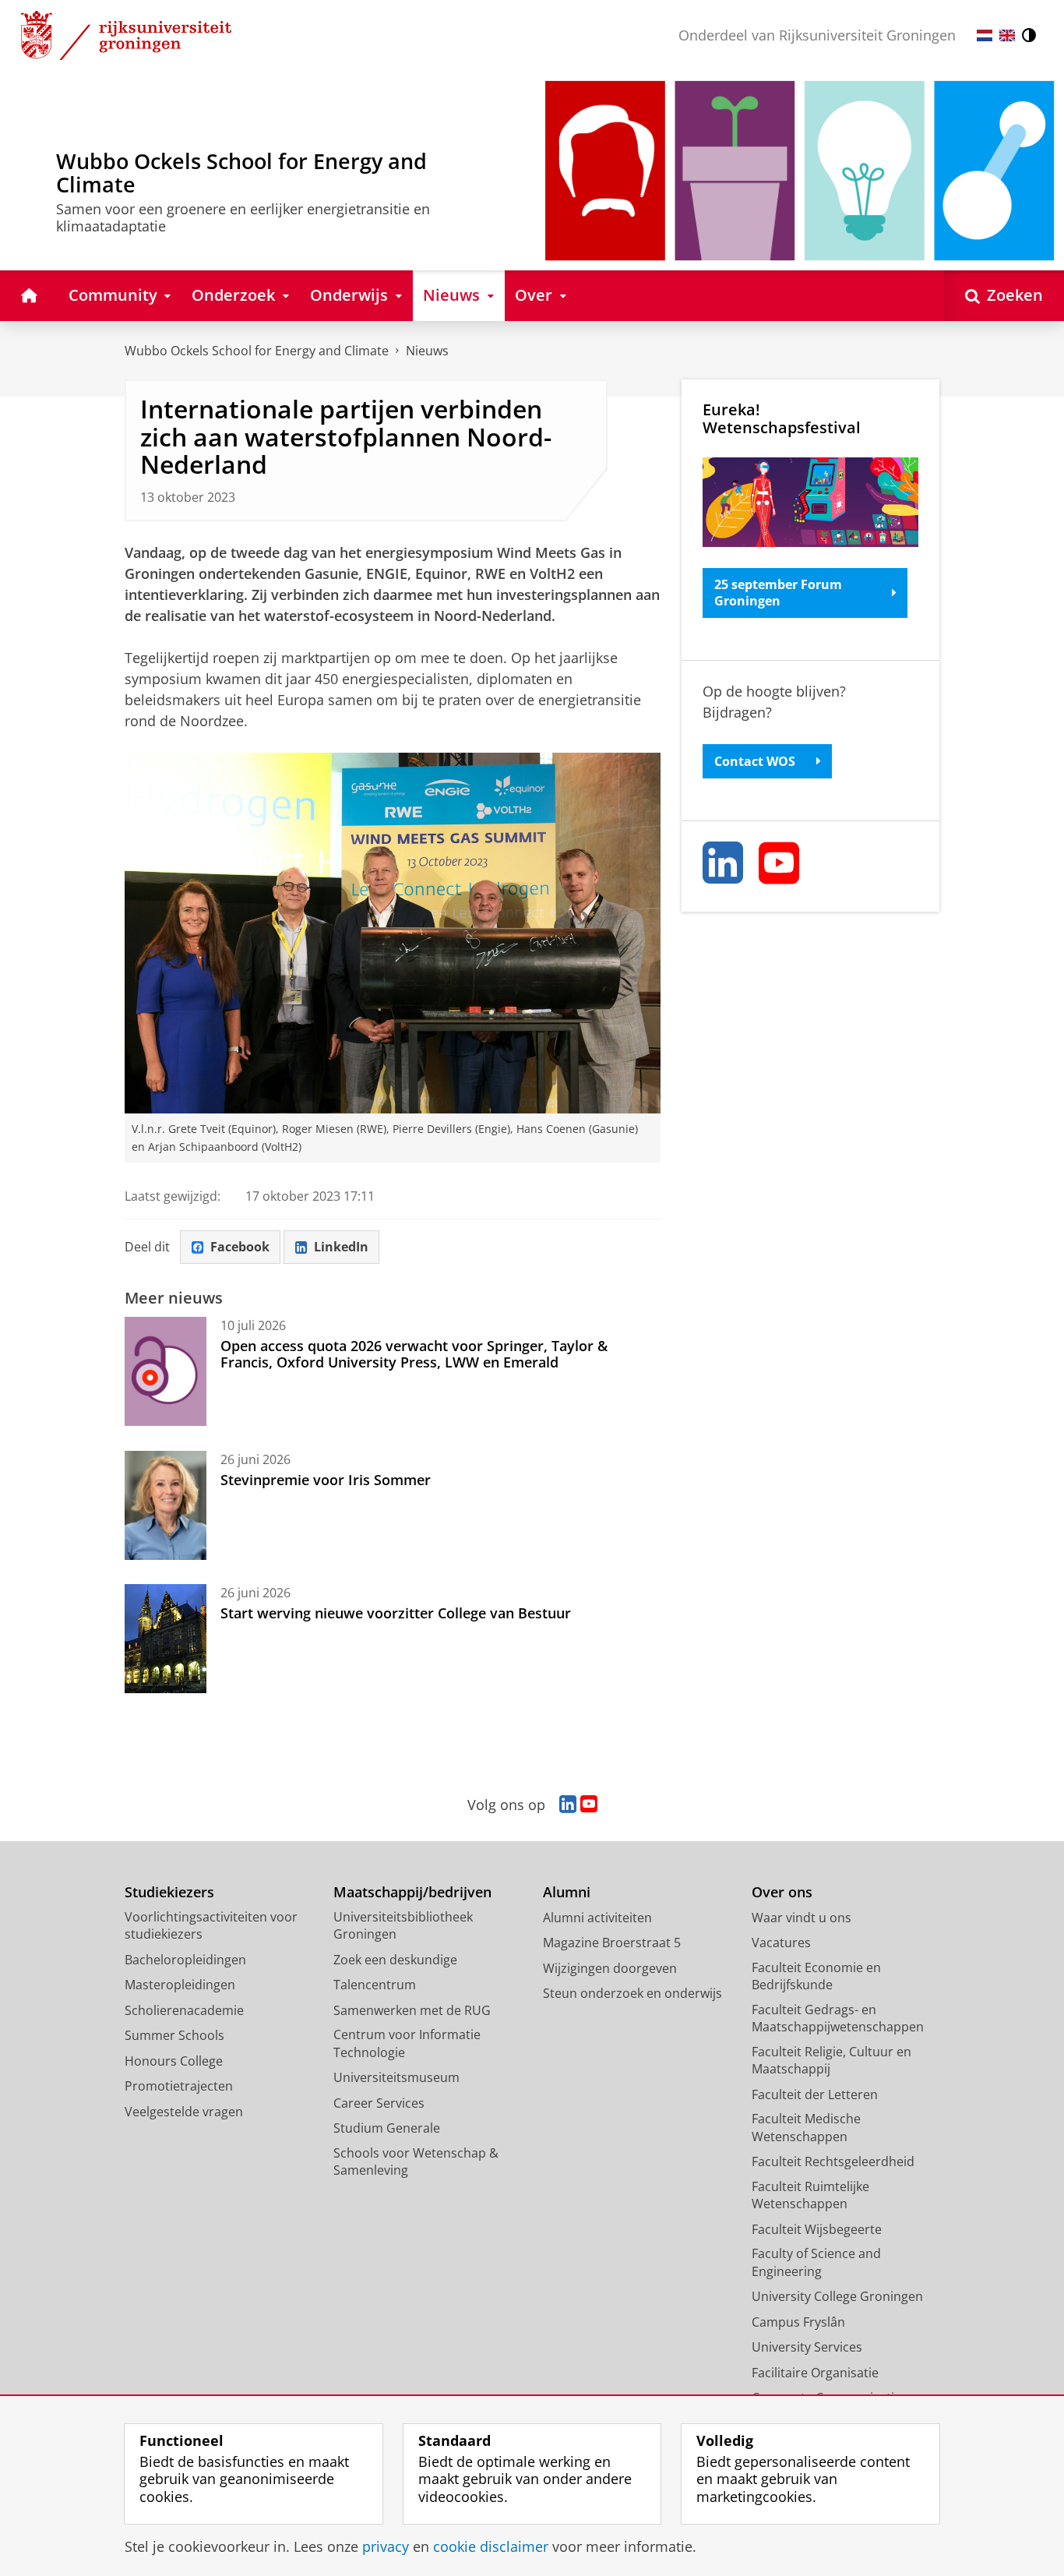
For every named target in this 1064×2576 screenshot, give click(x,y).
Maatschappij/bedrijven (412, 1892)
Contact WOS (755, 761)
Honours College (174, 2061)
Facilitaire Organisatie (815, 2373)
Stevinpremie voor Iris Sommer (326, 1480)
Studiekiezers (169, 1892)
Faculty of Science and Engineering (816, 2262)
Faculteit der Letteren (815, 2094)
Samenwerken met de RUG (412, 2010)
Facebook (240, 1247)
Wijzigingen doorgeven (610, 1968)
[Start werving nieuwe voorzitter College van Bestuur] (166, 1639)
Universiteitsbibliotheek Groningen (403, 1926)
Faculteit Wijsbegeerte (817, 2229)
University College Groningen (837, 2296)
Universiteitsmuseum (396, 2077)
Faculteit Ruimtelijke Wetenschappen (810, 2195)
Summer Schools (174, 2035)
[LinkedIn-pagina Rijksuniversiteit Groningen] (568, 1805)
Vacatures (781, 1943)
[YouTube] (780, 863)
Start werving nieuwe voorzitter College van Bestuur (396, 1613)
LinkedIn (341, 1247)
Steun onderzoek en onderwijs (632, 1993)
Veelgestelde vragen (184, 2112)
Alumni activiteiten (597, 1918)
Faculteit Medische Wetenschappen (806, 2128)
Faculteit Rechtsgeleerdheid (833, 2161)
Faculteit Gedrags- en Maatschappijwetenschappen (838, 2018)
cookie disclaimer (491, 2547)
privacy (386, 2547)
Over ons (782, 1892)
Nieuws (427, 351)
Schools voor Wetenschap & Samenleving (416, 2162)
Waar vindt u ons (802, 1918)
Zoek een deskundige (395, 1960)
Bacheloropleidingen (185, 1960)
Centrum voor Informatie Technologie (407, 2043)
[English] (1007, 35)
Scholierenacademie (184, 2010)
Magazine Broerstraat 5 (612, 1943)
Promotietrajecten (179, 2086)
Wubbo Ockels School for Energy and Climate (257, 351)
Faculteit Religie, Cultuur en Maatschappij (831, 2061)
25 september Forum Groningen (778, 592)
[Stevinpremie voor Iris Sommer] (166, 1505)
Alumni (567, 1892)
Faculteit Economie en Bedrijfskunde (816, 1976)
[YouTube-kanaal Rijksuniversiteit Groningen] (589, 1805)
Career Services (379, 2103)
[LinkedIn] (724, 863)
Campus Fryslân (798, 2322)
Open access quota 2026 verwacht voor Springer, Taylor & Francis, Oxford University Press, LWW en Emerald (414, 1354)
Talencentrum (375, 1985)
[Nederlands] (985, 35)
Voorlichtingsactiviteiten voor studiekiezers (211, 1926)
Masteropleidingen (180, 1985)
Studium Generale (387, 2128)
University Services (807, 2347)
